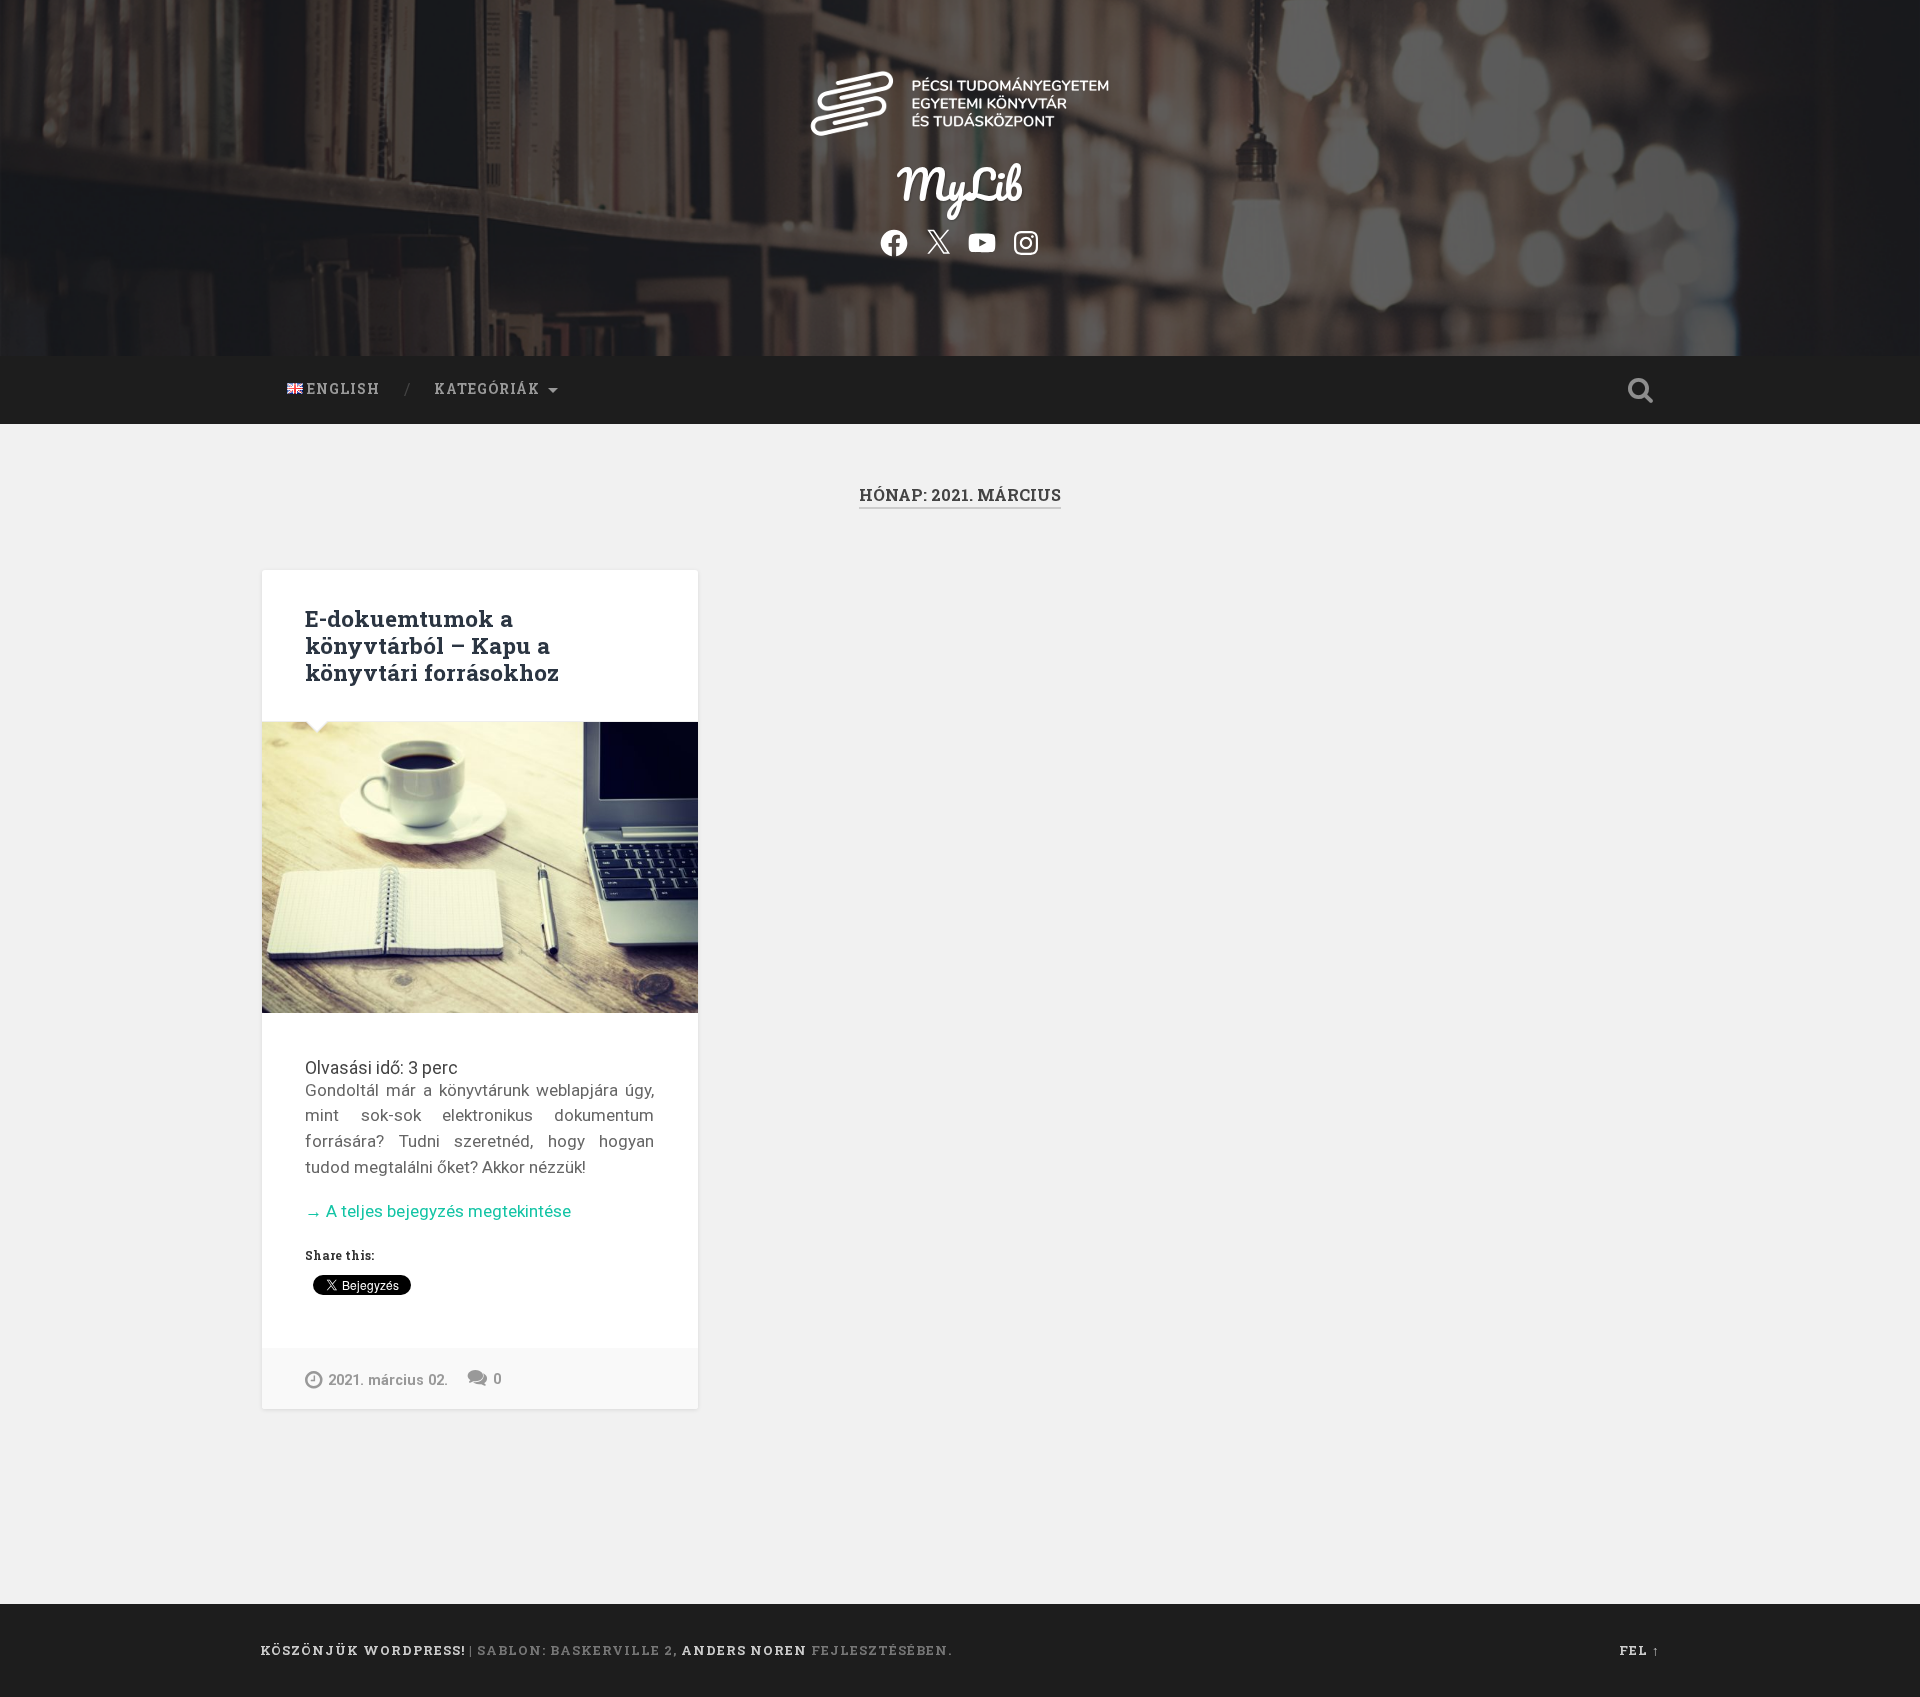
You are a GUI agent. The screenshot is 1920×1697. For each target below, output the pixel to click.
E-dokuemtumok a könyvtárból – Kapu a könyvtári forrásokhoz (432, 645)
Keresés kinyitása (1640, 390)
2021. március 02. (388, 1380)
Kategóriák (487, 389)
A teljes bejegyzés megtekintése (438, 1212)
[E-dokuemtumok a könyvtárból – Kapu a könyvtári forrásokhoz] (480, 867)
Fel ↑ (1639, 1650)
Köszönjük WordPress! (362, 1650)
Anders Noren (744, 1650)
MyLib (960, 183)
